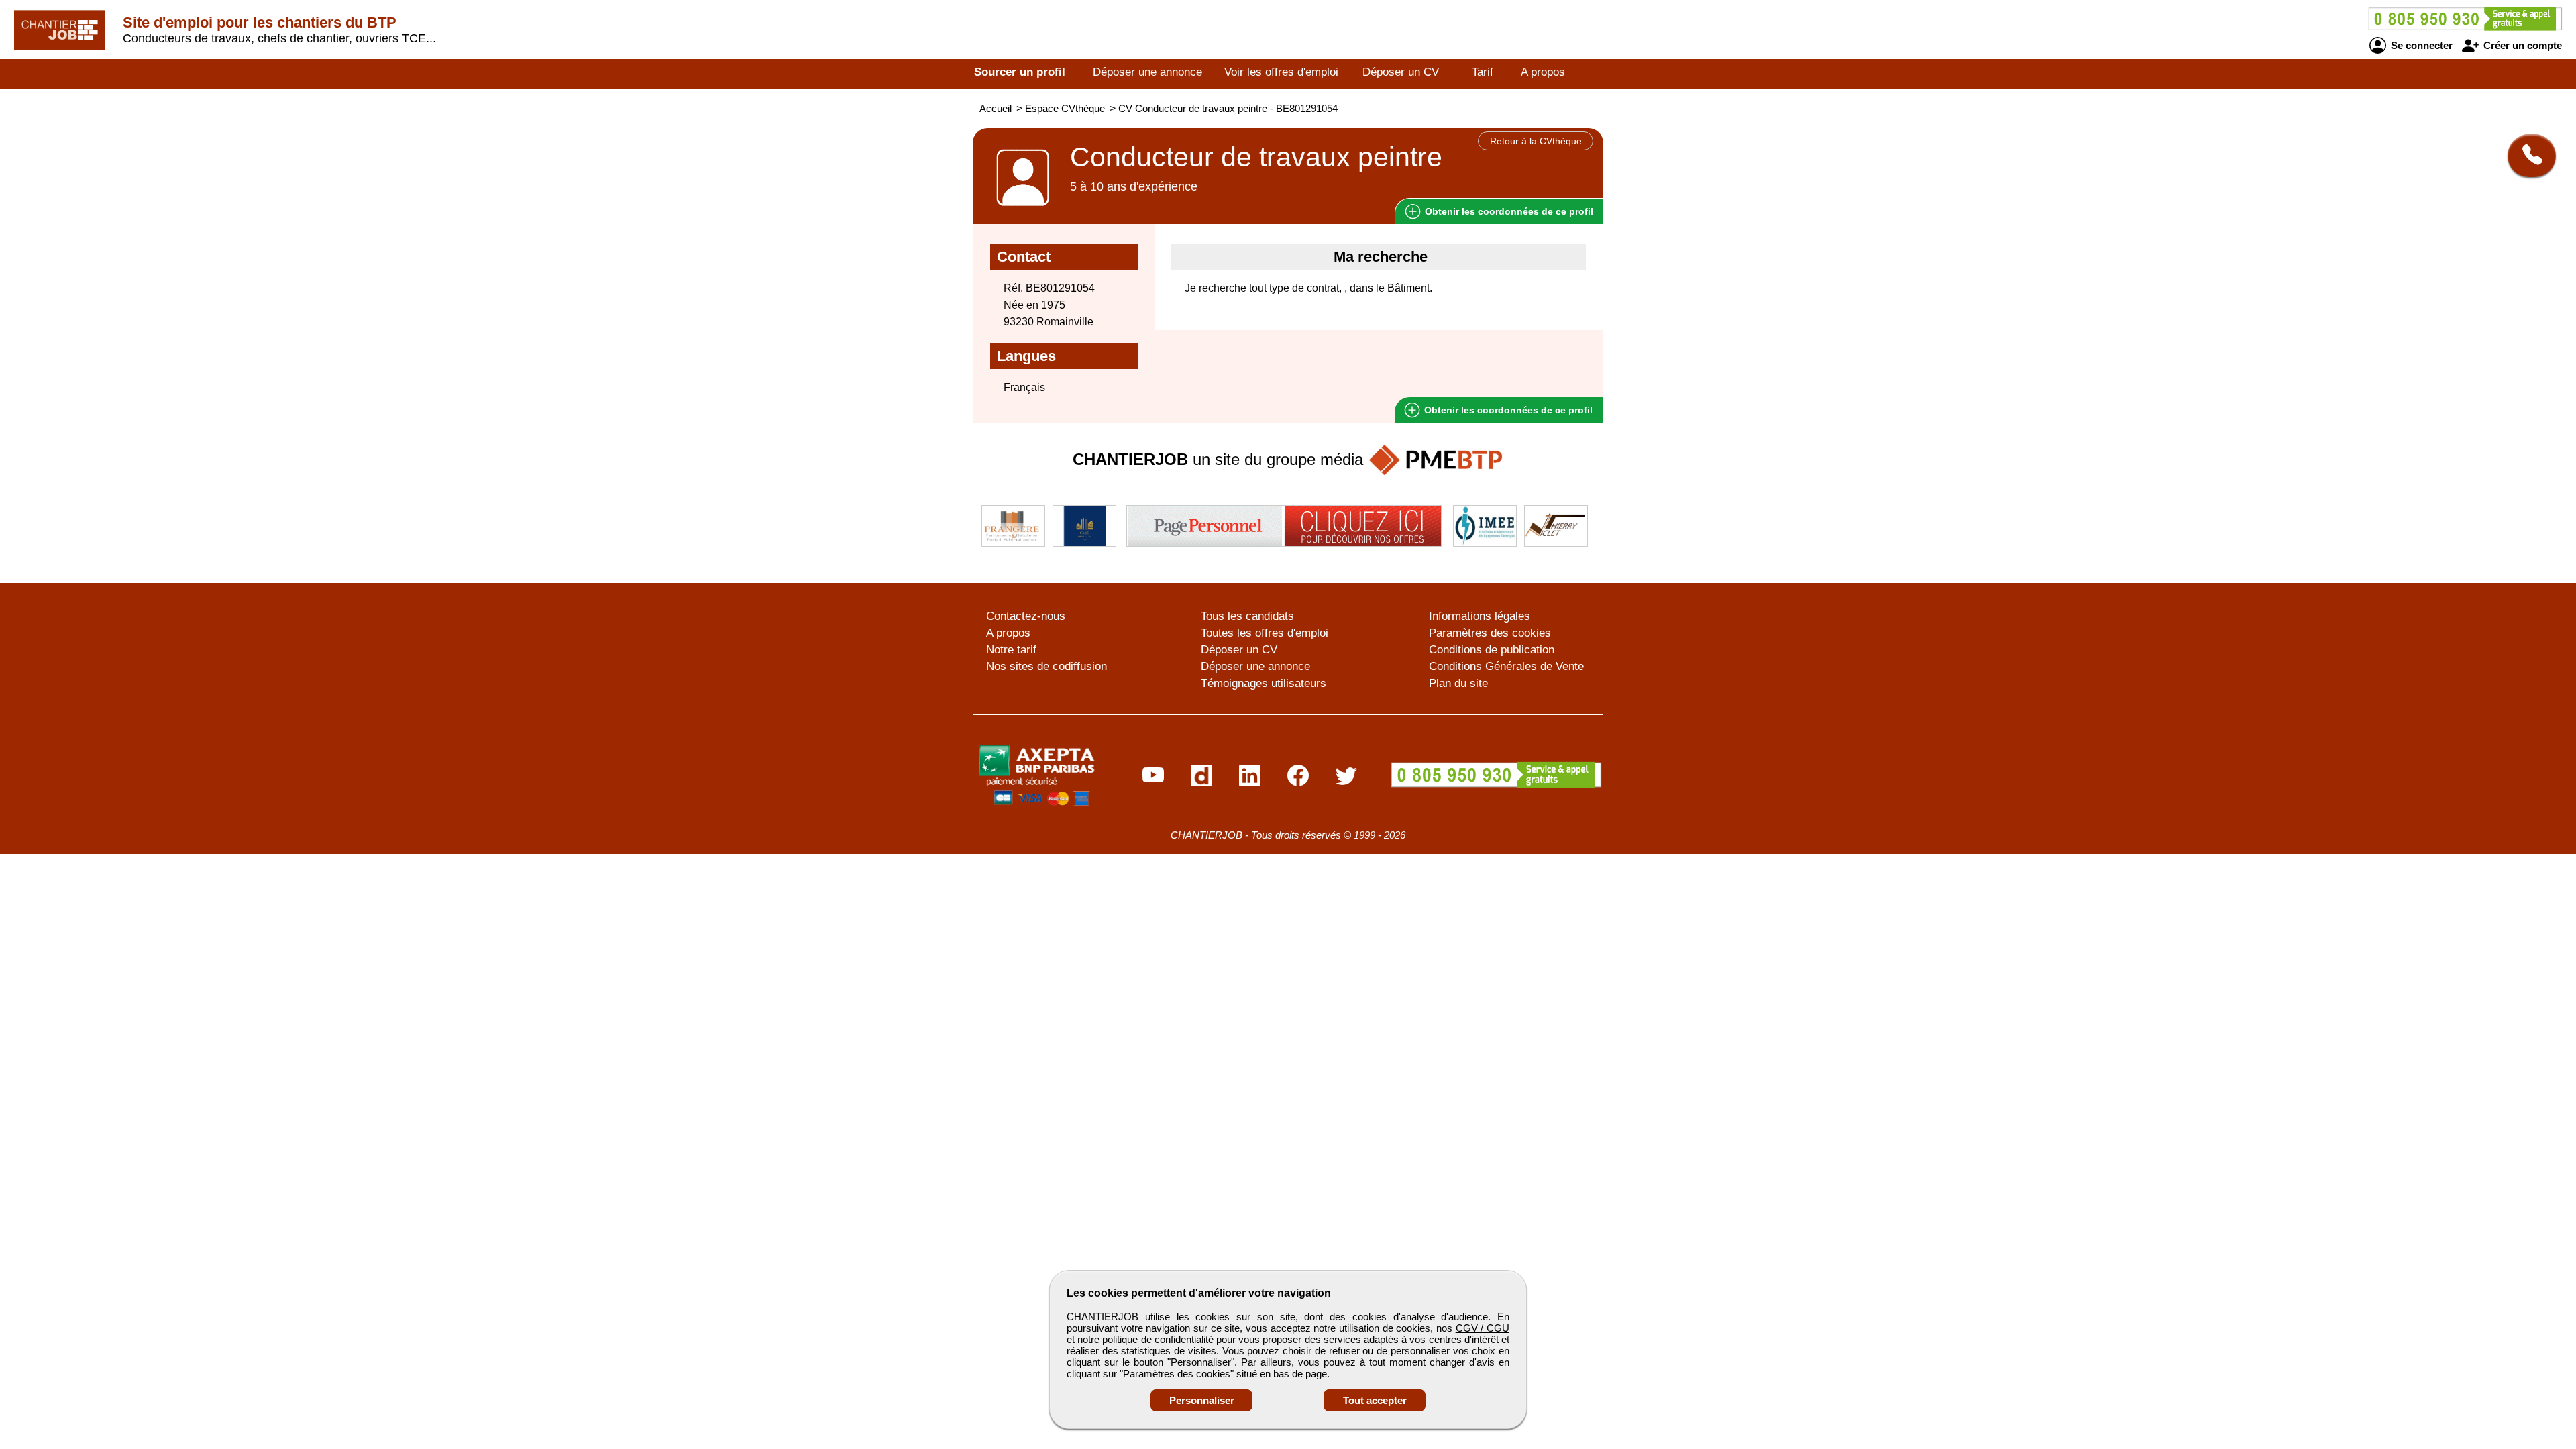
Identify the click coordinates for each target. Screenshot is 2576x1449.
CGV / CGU (1483, 1328)
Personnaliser (1202, 1400)
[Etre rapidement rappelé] (2527, 156)
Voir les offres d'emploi (1281, 72)
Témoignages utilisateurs (1264, 683)
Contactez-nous (1026, 616)
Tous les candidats (1247, 616)
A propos (1543, 72)
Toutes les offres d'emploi (1265, 633)
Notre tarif (1011, 650)
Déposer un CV (1401, 72)
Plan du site (1458, 683)
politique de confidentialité (1158, 1339)
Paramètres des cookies (1490, 633)
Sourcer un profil (1020, 72)
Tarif (1483, 72)
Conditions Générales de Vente (1506, 666)
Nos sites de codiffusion (1046, 666)
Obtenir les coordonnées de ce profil (1507, 410)
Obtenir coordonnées (1508, 211)
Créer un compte (2521, 45)
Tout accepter (1375, 1400)
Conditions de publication (1492, 650)
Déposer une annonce (1147, 72)
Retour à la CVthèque (1536, 141)
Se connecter (2420, 45)
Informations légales (1480, 616)
